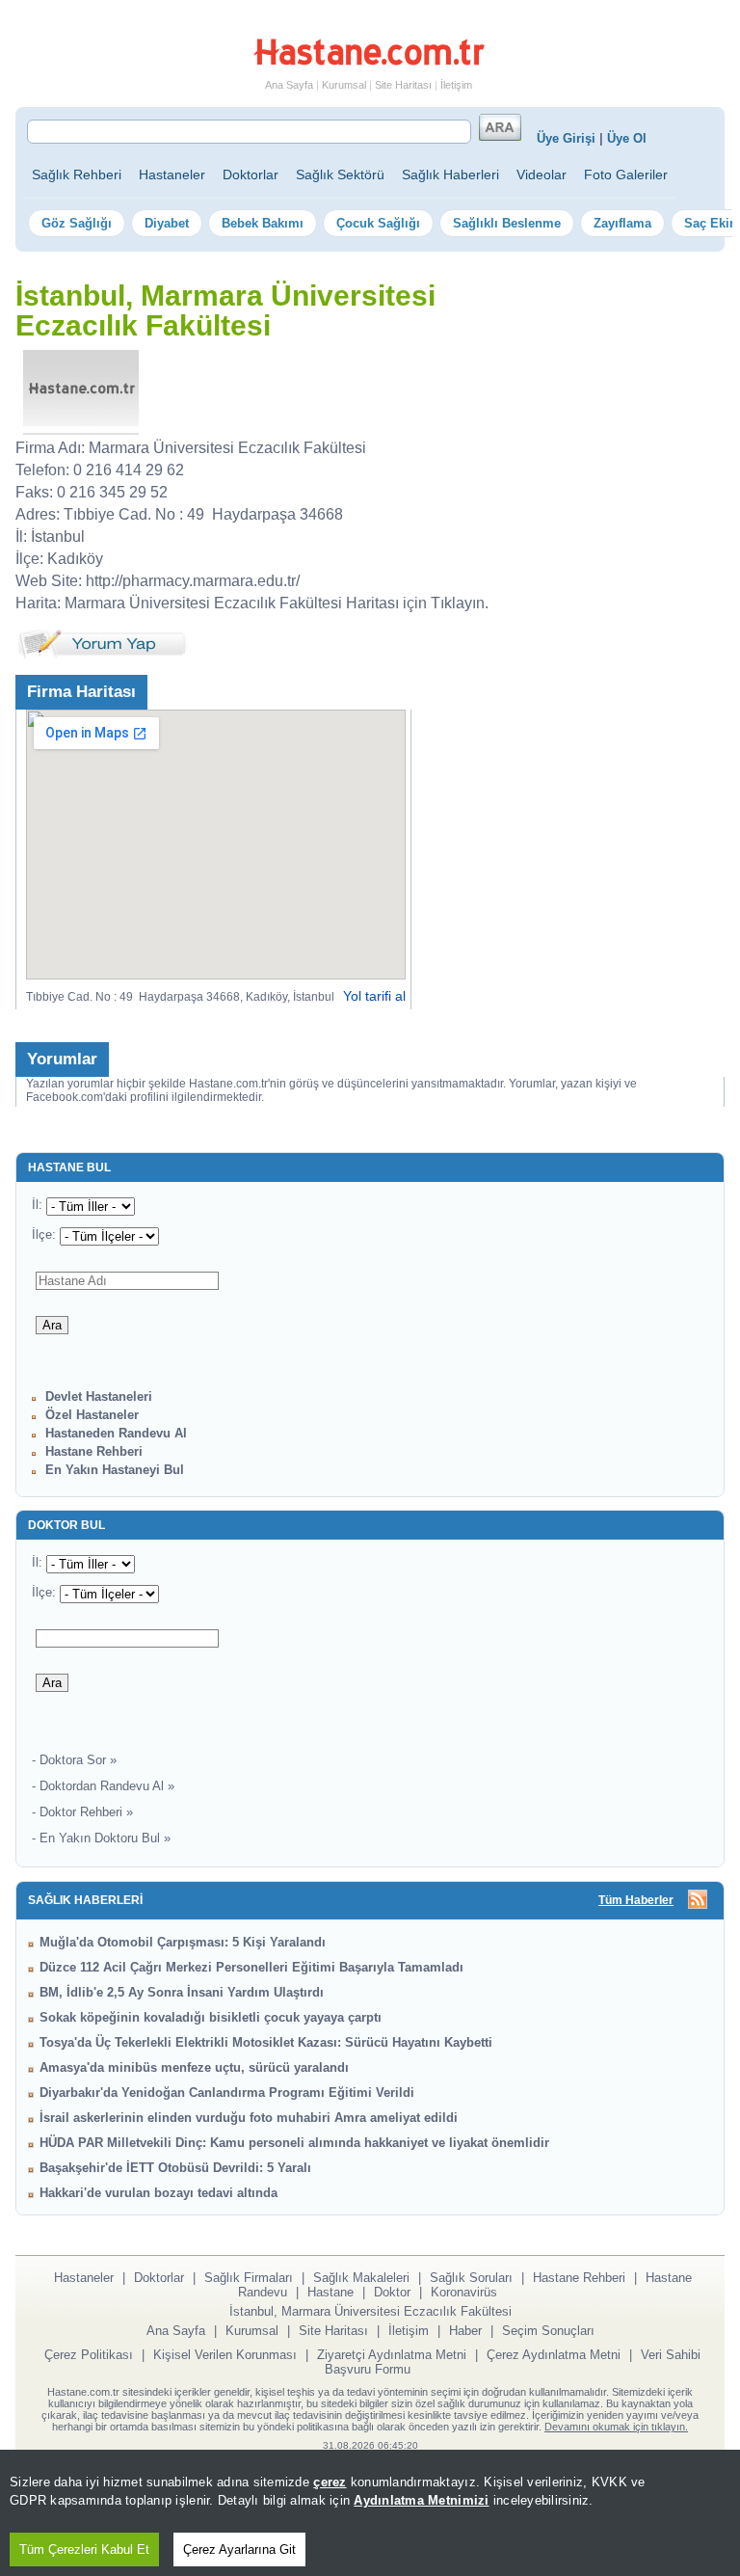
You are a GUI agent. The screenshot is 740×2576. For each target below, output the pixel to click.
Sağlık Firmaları (249, 2278)
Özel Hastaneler (92, 1415)
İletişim (456, 85)
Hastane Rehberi (94, 1451)
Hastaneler (172, 174)
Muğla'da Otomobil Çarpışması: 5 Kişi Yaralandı (183, 1942)
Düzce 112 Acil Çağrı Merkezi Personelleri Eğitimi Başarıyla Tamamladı (251, 1967)
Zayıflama (622, 223)
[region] (370, 2513)
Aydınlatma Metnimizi (421, 2500)
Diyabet (167, 223)
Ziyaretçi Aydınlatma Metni (392, 2355)
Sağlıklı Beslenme (507, 223)
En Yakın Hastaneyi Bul (115, 1470)
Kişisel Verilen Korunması (225, 2355)
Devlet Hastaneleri (99, 1396)
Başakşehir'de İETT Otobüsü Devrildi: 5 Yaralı (175, 2168)
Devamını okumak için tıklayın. (616, 2427)
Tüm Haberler (636, 1900)
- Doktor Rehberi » (82, 1812)
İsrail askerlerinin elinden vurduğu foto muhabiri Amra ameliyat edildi (249, 2118)
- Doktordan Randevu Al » (103, 1786)
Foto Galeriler (626, 174)
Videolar (542, 174)
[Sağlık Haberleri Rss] (698, 1901)
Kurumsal (344, 85)
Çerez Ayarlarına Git (239, 2549)
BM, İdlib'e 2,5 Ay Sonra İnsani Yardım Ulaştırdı (182, 1992)
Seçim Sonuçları (548, 2331)
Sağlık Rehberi (77, 174)
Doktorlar (251, 174)
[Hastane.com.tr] (369, 62)
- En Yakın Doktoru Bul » (101, 1838)
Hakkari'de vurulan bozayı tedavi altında (159, 2193)
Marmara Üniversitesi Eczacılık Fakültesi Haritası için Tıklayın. (277, 603)
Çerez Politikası (89, 2355)
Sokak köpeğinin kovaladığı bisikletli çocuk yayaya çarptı (211, 2017)
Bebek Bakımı (263, 223)
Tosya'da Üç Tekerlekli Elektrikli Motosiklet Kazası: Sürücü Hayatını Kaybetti (266, 2042)
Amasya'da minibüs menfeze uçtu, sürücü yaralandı (194, 2067)
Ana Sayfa (289, 85)
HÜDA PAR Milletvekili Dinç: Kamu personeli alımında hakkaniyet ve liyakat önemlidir (294, 2143)
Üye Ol (627, 138)
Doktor (392, 2292)
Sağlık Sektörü (340, 174)
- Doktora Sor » (74, 1760)
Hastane (330, 2292)
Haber (465, 2331)
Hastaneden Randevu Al (116, 1433)
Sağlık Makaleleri (361, 2278)
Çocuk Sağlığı (378, 223)
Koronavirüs (464, 2292)
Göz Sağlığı (77, 223)
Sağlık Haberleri (450, 174)
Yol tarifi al (374, 996)
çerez (330, 2482)
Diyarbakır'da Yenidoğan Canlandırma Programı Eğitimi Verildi (227, 2093)
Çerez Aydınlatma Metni (554, 2355)
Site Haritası (403, 85)
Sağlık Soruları (471, 2278)
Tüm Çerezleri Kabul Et (84, 2549)
